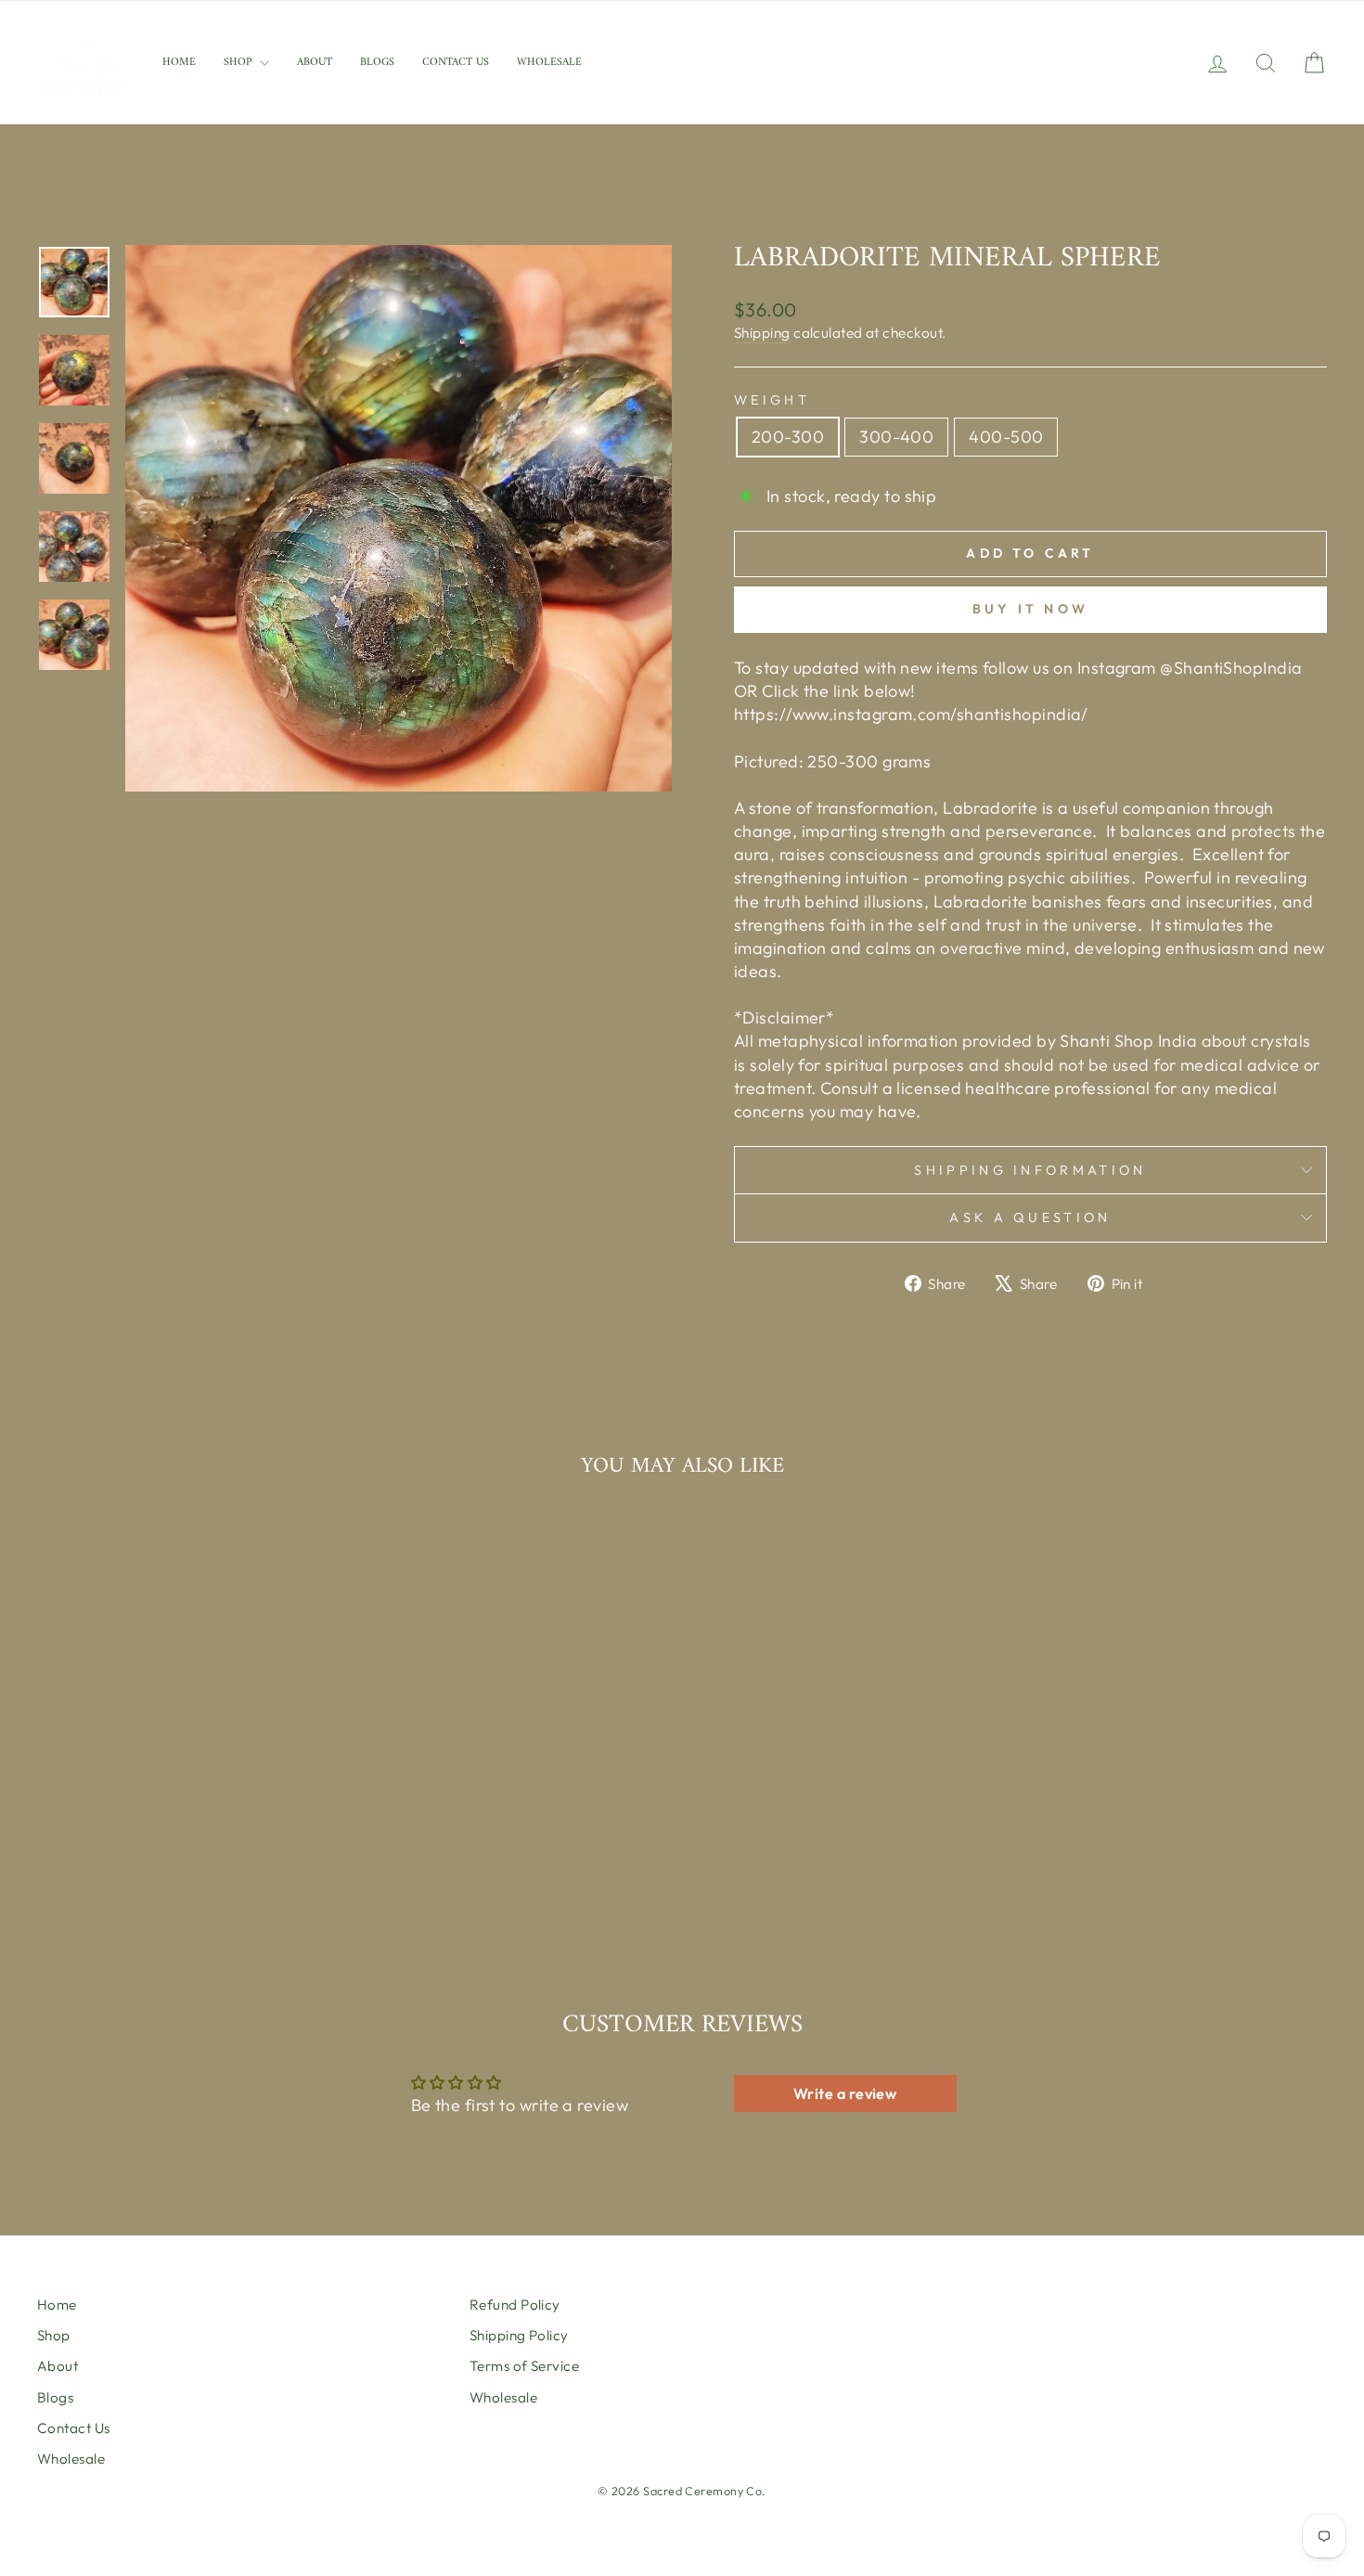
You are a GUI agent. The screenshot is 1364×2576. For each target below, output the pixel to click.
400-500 (1006, 437)
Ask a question (1030, 1217)
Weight (772, 400)
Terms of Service (524, 2366)
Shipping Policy (519, 2335)
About (315, 63)
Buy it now (1030, 609)
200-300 (788, 437)
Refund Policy (515, 2305)
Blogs (377, 63)
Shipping (762, 333)
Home (179, 63)
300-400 (896, 437)
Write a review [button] (845, 2093)
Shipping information (1030, 1170)
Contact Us (456, 63)
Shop (239, 63)
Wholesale (549, 63)
